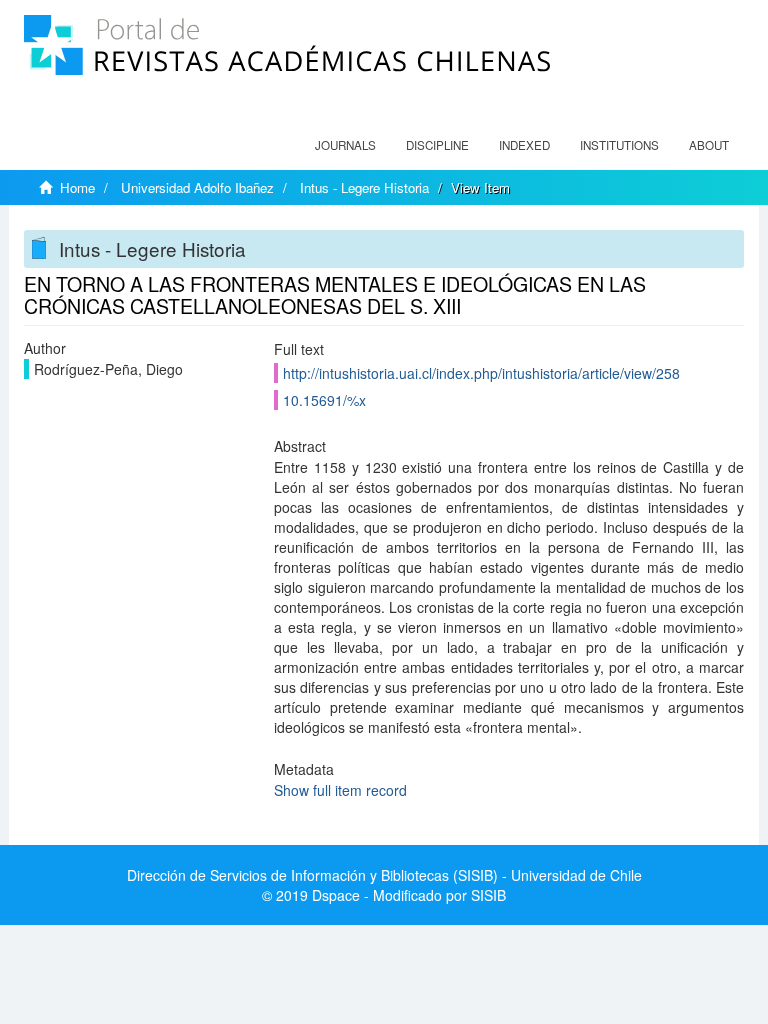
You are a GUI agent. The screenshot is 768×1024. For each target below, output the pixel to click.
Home (77, 187)
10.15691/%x (324, 400)
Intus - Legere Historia (364, 187)
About (709, 145)
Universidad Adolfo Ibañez (197, 187)
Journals (345, 145)
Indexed (524, 145)
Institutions (619, 145)
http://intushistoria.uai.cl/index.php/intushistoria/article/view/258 (481, 373)
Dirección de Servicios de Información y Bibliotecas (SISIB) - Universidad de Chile (384, 875)
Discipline (437, 145)
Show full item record (340, 790)
